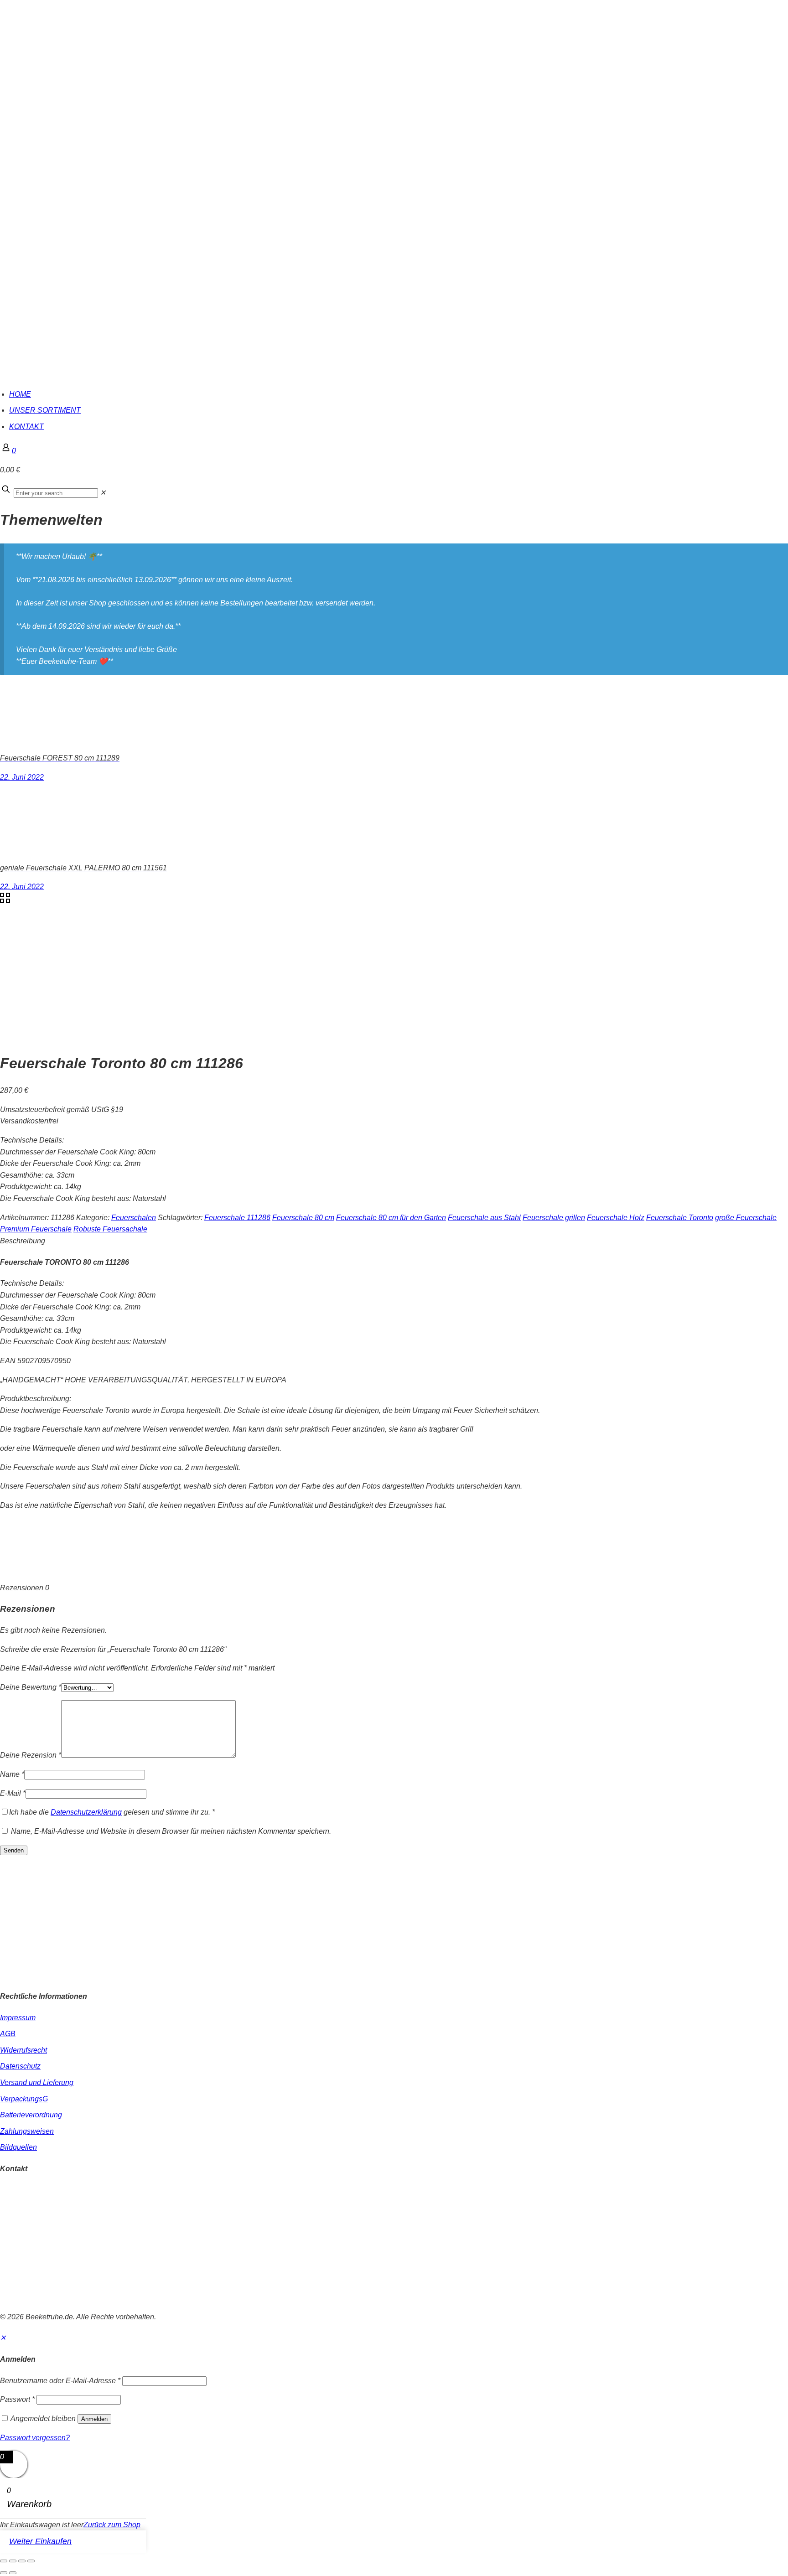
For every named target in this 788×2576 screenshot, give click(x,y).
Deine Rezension (31, 1755)
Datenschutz (20, 2066)
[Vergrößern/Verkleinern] (4, 2561)
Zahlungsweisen (27, 2131)
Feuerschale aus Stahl (484, 1218)
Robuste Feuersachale (110, 1229)
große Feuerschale (746, 1218)
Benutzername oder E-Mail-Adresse (60, 2381)
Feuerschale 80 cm (303, 1218)
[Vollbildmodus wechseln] (13, 2561)
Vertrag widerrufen (30, 2298)
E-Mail (13, 1793)
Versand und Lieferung (37, 2082)
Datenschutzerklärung (86, 1812)
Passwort (17, 2399)
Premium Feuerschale (36, 1229)
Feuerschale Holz (616, 1218)
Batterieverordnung (31, 2115)
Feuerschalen (134, 1218)
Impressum (18, 2018)
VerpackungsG (24, 2099)
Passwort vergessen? (35, 2438)
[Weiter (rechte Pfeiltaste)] (13, 2573)
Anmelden (94, 2419)
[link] (103, 493)
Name (12, 1774)
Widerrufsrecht (23, 2050)
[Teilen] (22, 2561)
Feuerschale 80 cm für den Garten (391, 1218)
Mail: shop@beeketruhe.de (44, 2213)
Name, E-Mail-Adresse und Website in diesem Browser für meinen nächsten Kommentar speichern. (171, 1831)
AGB (8, 2034)
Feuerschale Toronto (680, 1218)
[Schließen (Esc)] (31, 2561)
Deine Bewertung (31, 1687)
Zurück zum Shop (112, 2525)
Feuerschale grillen (554, 1218)
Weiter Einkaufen (40, 2541)
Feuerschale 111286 (237, 1218)
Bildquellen (18, 2147)
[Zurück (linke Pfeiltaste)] (4, 2573)
